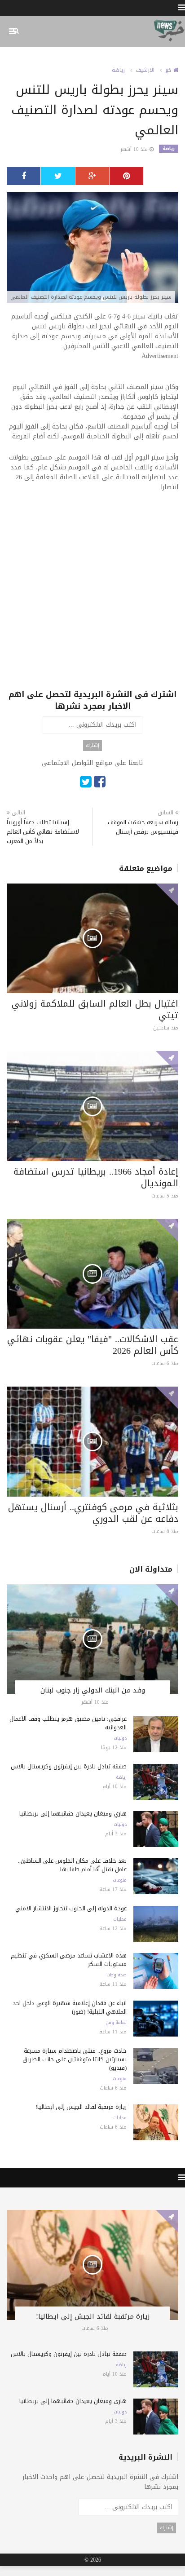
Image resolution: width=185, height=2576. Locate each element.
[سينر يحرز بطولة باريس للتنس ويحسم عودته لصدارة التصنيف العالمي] (92, 248)
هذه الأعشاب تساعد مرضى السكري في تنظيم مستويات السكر (69, 1960)
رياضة (118, 70)
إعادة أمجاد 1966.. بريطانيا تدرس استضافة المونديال (96, 1177)
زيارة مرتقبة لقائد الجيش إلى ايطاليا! (81, 2107)
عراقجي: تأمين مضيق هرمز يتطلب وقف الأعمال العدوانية (68, 1723)
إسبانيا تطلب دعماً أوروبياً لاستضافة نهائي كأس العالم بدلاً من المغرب (43, 832)
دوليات (120, 1738)
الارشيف (145, 70)
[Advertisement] (92, 596)
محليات (120, 1919)
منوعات (120, 1880)
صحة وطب (117, 1975)
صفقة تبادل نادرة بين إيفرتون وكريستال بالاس (69, 1766)
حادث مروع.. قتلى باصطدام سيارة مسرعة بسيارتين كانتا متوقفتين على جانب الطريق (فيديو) (75, 2059)
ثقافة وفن (116, 2023)
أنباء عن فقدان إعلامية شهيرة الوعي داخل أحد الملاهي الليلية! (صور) (70, 2007)
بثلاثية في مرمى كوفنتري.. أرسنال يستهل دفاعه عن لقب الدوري (93, 1513)
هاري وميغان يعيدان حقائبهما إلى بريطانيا (73, 1814)
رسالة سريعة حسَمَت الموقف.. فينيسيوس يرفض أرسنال (142, 827)
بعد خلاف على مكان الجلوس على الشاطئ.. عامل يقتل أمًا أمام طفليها (72, 1865)
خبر (169, 70)
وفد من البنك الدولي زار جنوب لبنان (93, 1690)
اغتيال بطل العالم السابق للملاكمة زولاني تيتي (95, 1009)
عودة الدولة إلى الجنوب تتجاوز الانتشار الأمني (71, 1908)
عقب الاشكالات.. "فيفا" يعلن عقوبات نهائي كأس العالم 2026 (93, 1345)
